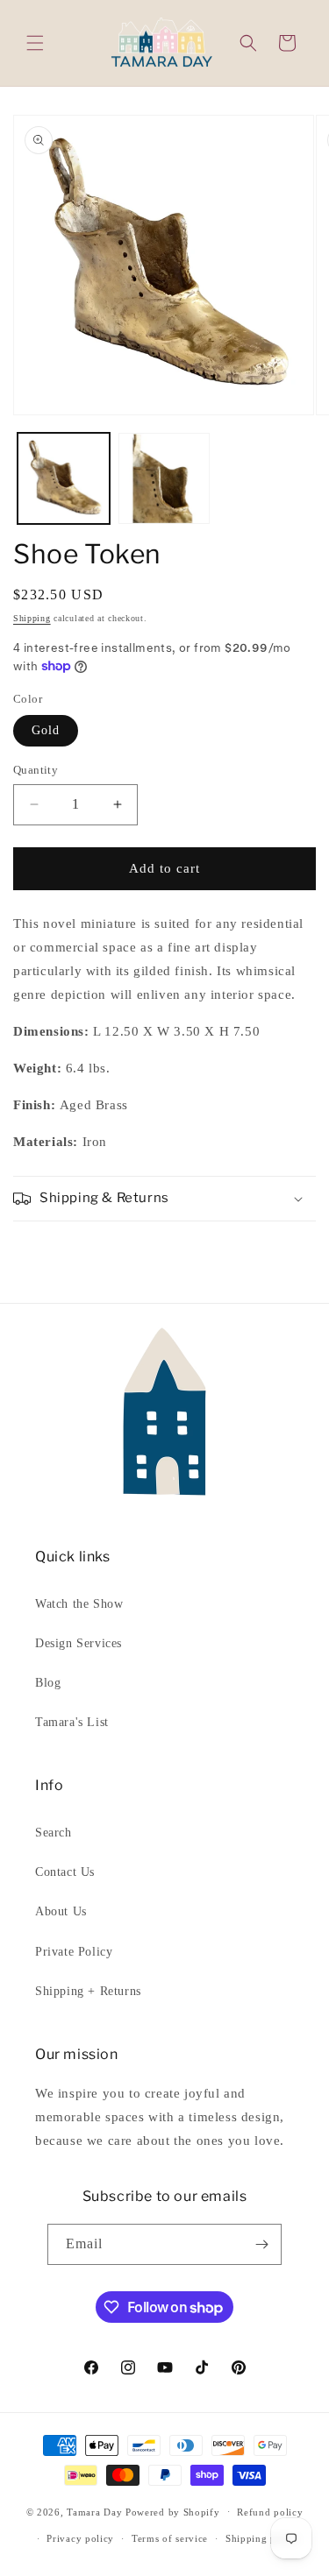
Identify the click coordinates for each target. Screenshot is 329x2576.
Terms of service (170, 2538)
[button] (35, 43)
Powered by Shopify (173, 2511)
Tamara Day (94, 2511)
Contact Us (65, 1872)
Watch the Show (79, 1604)
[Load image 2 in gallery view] (164, 479)
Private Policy (74, 1952)
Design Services (79, 1643)
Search (54, 1833)
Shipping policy (263, 2538)
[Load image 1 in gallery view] (64, 479)
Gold (46, 730)
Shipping (32, 618)
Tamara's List (72, 1722)
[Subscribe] (261, 2244)
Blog (48, 1683)
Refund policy (270, 2512)
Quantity (36, 770)
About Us (61, 1911)
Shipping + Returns (88, 1991)
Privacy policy (80, 2538)
